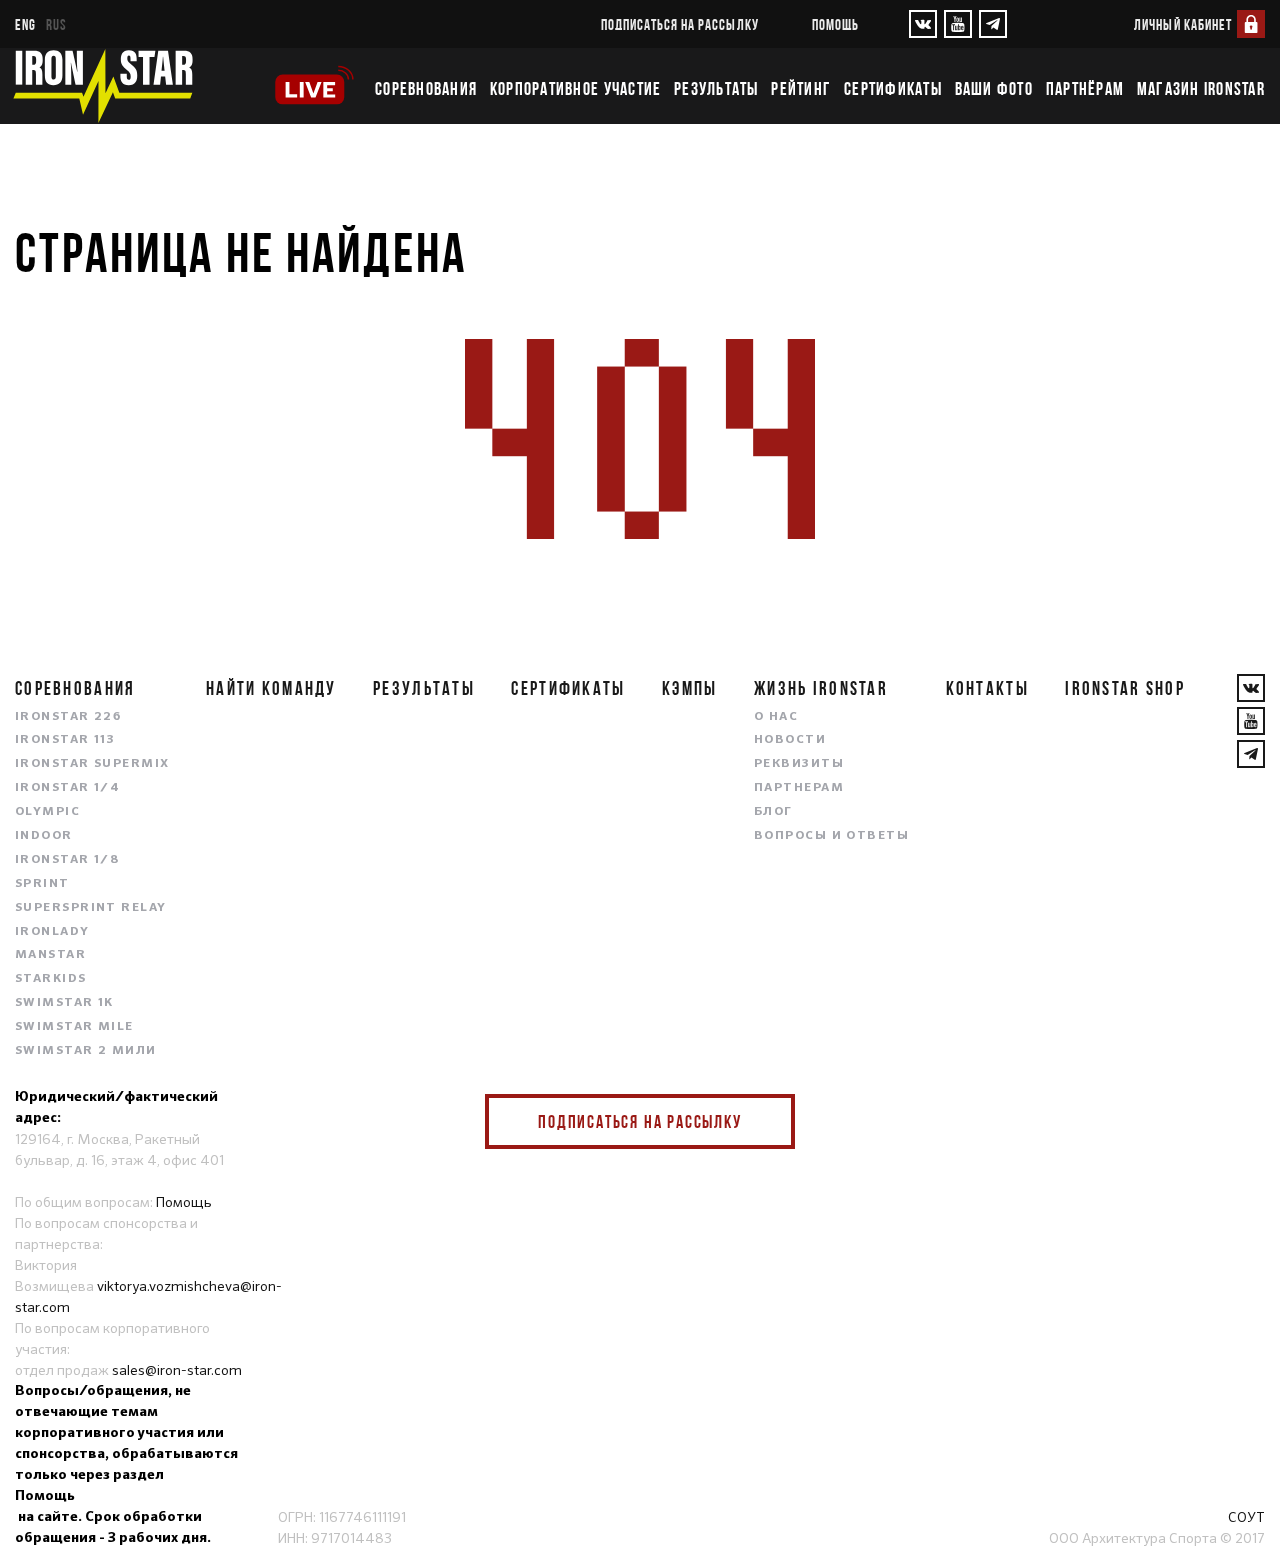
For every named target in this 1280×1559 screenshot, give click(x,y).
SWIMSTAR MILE (74, 1027)
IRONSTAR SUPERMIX (92, 764)
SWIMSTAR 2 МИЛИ (86, 1051)
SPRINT (42, 884)
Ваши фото (994, 89)
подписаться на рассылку (680, 24)
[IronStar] (103, 86)
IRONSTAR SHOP (1125, 688)
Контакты (987, 688)
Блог (773, 812)
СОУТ (1246, 1517)
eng (25, 24)
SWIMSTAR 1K (64, 1003)
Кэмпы (689, 688)
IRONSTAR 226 (68, 717)
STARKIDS (51, 979)
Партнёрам (1085, 89)
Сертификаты (893, 89)
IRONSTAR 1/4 (67, 788)
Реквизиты (799, 764)
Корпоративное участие (575, 89)
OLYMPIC (47, 812)
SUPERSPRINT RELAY (90, 908)
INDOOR (44, 836)
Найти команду (271, 688)
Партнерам (799, 788)
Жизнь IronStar (821, 688)
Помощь (835, 24)
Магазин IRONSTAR (1201, 89)
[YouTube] (958, 24)
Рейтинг (801, 89)
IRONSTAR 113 (65, 740)
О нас (776, 717)
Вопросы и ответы (831, 836)
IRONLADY (52, 932)
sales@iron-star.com (177, 1370)
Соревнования (426, 89)
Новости (790, 740)
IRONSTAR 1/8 (67, 860)
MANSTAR (50, 955)
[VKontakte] (923, 24)
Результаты (716, 89)
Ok (765, 1121)
